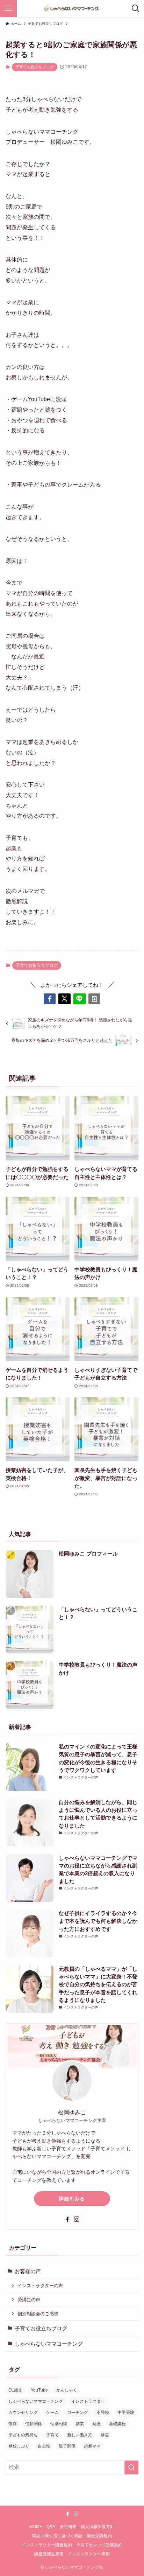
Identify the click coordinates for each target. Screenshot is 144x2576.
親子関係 (67, 2446)
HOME (36, 2527)
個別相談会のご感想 (38, 2314)
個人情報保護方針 (98, 2527)
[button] (50, 999)
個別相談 (59, 2424)
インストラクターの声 (40, 2286)
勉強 (96, 2424)
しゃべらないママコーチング (49, 2344)
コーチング (78, 2413)
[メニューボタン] (8, 8)
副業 (80, 2424)
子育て (52, 2435)
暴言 (105, 2435)
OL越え (15, 2390)
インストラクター (88, 2401)
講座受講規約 (99, 2536)
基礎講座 (117, 2424)
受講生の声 (29, 2300)
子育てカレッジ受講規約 (99, 2545)
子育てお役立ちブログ (35, 67)
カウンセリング (23, 2413)
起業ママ (92, 2446)
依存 (13, 2424)
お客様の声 (28, 2271)
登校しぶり (19, 2446)
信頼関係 (34, 2424)
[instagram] (77, 2219)
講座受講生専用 (49, 2554)
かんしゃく (67, 2390)
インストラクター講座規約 (47, 2545)
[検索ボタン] (136, 8)
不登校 (103, 2413)
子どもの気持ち (23, 2435)
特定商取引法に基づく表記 (57, 2536)
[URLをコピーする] (95, 999)
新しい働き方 (80, 2435)
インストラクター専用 (89, 2554)
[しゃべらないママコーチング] (72, 8)
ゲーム (52, 2413)
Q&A (51, 2527)
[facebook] (67, 2219)
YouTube (39, 2390)
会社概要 (68, 2527)
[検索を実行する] (131, 2467)
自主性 (44, 2446)
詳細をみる (72, 2199)
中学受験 (126, 2413)
